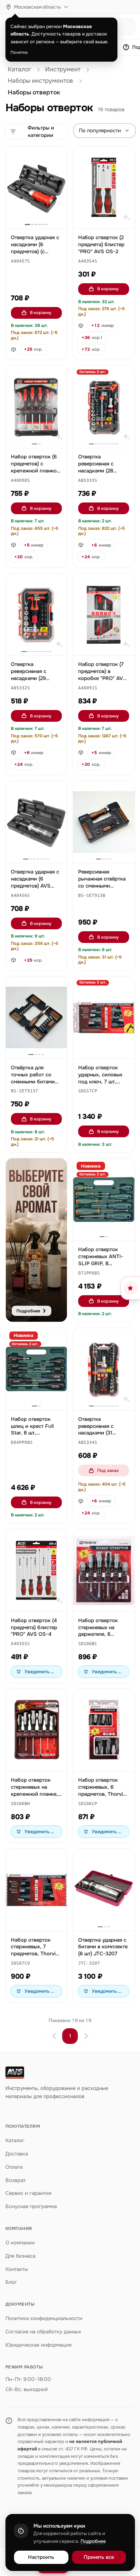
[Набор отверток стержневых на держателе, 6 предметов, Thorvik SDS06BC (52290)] (104, 1570)
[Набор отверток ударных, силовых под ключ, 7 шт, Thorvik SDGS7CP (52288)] (104, 1017)
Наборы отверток (34, 92)
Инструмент (63, 69)
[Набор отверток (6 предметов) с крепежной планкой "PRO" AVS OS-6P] (37, 407)
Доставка (17, 2154)
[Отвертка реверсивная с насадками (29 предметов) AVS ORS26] (37, 614)
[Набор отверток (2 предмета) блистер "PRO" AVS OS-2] (104, 187)
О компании (20, 2243)
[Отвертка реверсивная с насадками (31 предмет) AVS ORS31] (104, 1369)
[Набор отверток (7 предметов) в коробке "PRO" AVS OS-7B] (104, 614)
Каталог (19, 69)
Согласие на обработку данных (43, 2332)
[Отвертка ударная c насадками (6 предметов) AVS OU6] (37, 822)
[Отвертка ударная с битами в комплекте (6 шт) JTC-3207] (104, 1890)
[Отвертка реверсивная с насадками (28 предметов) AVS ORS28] (104, 407)
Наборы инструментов (40, 81)
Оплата (14, 2167)
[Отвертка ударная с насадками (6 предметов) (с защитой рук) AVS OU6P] (37, 187)
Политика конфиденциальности (44, 2318)
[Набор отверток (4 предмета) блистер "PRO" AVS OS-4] (37, 1570)
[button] (20, 262)
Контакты (17, 2269)
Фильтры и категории (41, 132)
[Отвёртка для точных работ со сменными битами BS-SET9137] (37, 1017)
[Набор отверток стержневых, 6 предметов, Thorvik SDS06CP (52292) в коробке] (104, 1730)
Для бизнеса (20, 2256)
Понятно (19, 52)
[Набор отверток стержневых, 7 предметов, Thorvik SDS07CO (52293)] (37, 1890)
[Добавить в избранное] (58, 156)
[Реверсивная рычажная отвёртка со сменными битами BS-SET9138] (104, 822)
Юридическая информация (38, 2345)
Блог (11, 2282)
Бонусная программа (31, 2206)
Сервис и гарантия (28, 2193)
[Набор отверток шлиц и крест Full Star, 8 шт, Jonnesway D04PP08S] (37, 1369)
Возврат (16, 2180)
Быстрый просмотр (40, 214)
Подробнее (93, 2541)
